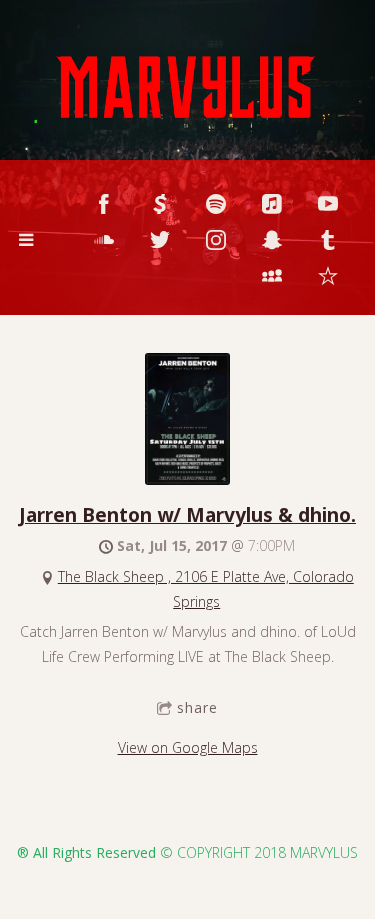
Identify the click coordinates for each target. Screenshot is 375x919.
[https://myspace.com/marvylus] (272, 276)
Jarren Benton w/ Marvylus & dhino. (187, 514)
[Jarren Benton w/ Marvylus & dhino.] (187, 479)
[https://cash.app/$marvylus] (160, 204)
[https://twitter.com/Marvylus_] (160, 240)
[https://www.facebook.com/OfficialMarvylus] (104, 204)
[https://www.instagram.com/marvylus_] (216, 240)
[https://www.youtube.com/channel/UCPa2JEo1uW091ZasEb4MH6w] (328, 204)
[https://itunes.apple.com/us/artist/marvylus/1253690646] (272, 204)
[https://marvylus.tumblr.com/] (328, 240)
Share (197, 707)
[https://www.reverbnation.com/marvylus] (328, 276)
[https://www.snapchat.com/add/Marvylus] (272, 240)
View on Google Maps (188, 747)
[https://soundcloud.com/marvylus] (104, 240)
